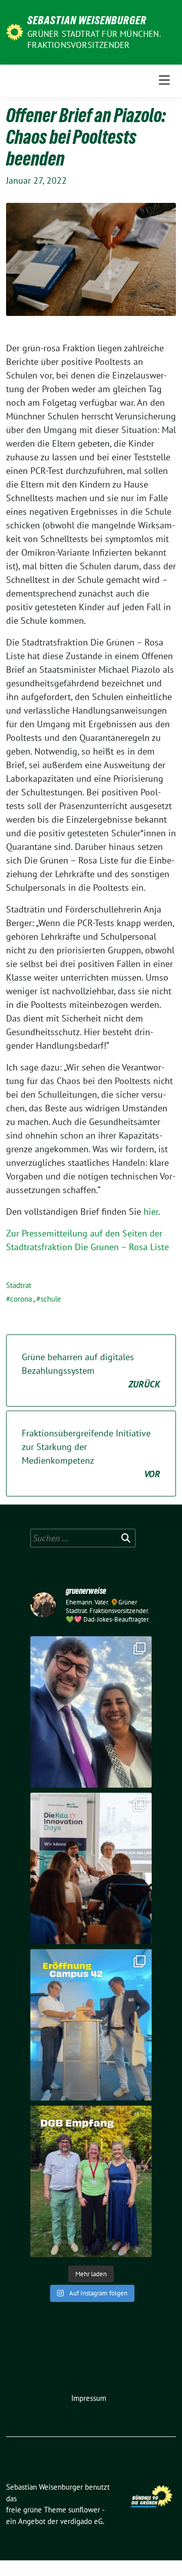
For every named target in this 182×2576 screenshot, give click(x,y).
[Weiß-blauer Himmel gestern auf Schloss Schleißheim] (91, 1712)
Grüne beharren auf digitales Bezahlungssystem (91, 1371)
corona (21, 1299)
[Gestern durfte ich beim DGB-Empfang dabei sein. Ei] (91, 2181)
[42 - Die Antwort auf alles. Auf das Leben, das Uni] (91, 2025)
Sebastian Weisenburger (87, 20)
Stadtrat (19, 1285)
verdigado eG (81, 2521)
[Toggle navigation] (164, 80)
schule (51, 1299)
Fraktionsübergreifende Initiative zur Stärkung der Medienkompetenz (91, 1454)
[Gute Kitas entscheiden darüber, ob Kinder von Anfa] (91, 1868)
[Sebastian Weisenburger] (15, 31)
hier (151, 1212)
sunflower (84, 2510)
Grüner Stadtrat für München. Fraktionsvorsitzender (94, 39)
